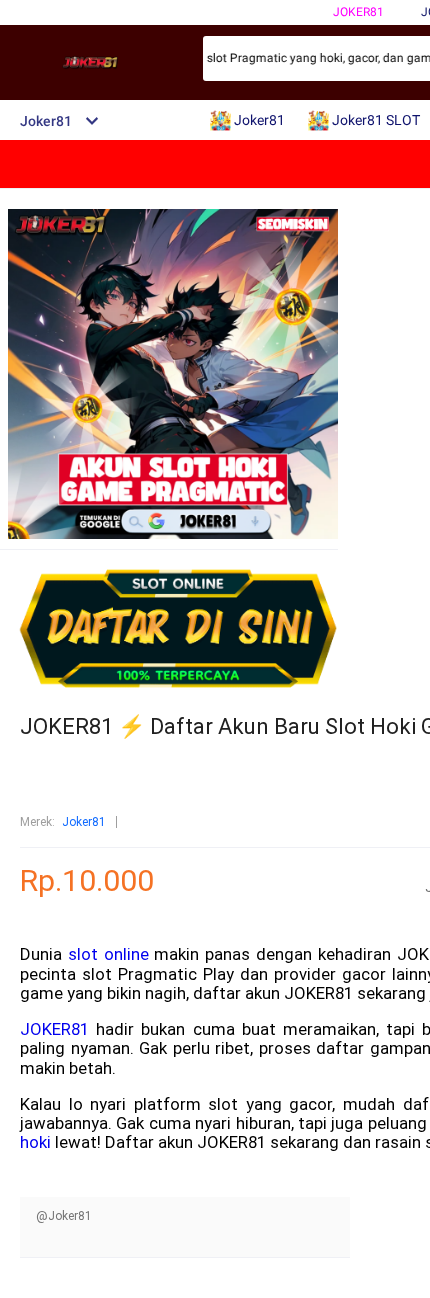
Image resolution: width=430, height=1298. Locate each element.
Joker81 (358, 12)
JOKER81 (54, 1029)
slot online (108, 954)
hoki (35, 1142)
